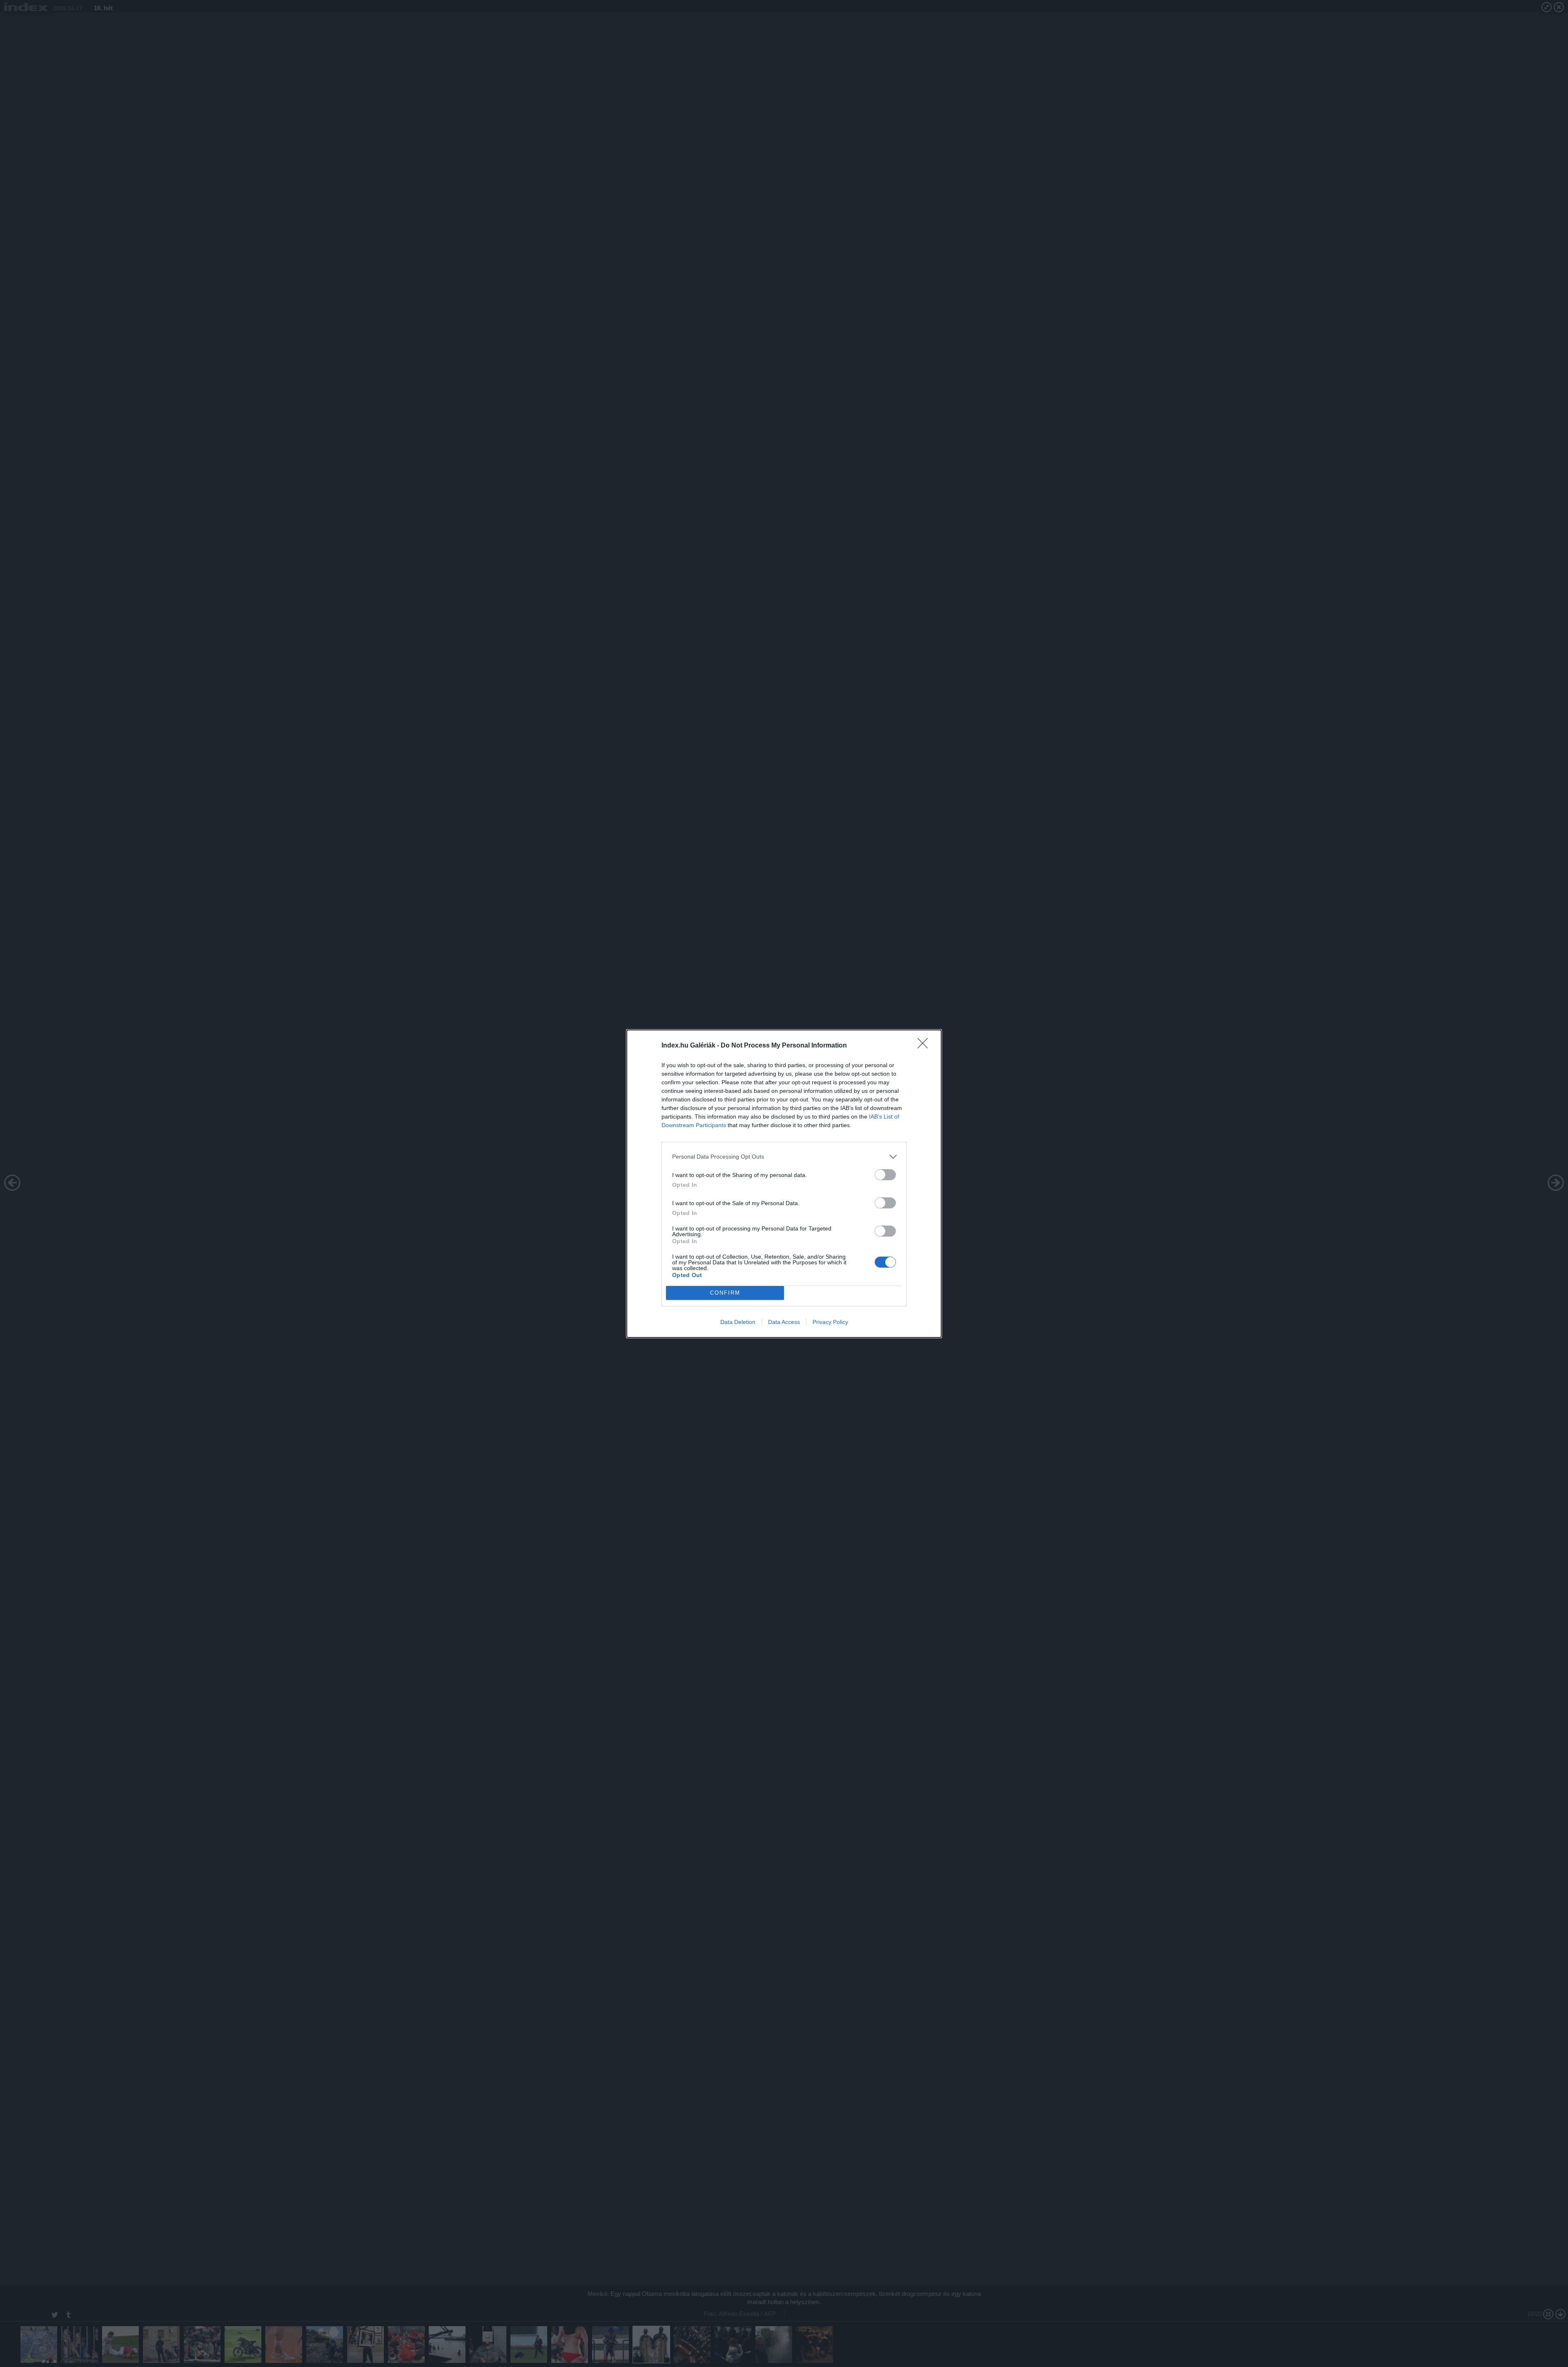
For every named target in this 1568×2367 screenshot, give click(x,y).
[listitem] (784, 1157)
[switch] (885, 1175)
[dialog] (784, 1184)
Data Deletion (738, 1322)
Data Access (784, 1322)
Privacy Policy (830, 1322)
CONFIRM (725, 1293)
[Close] (925, 1046)
